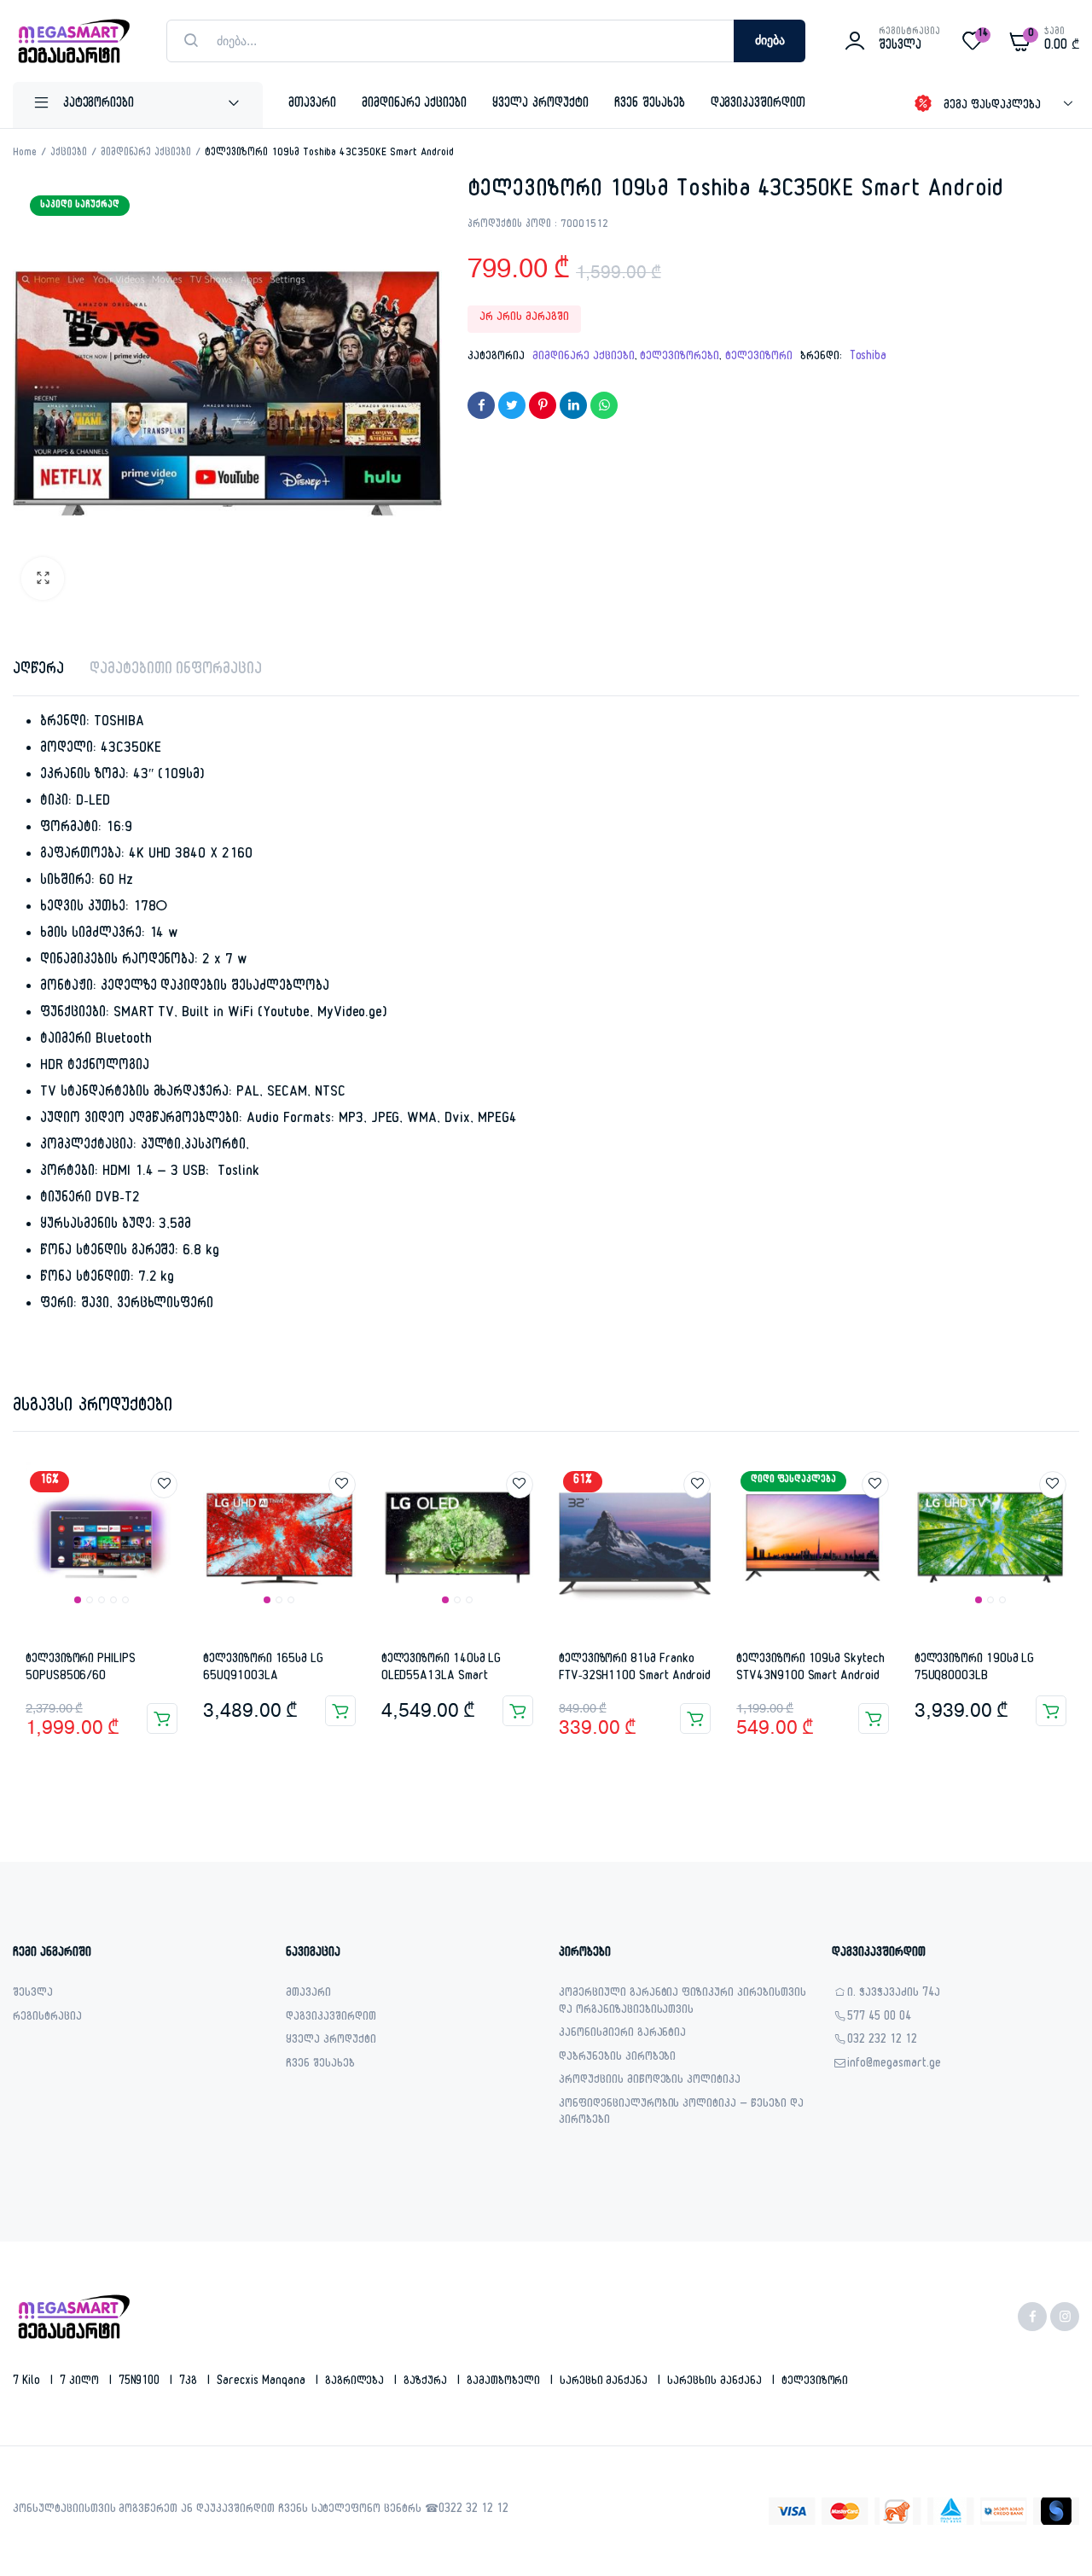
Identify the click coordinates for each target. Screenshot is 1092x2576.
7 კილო (81, 2382)
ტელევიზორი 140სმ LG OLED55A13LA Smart (441, 1669)
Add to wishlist (164, 1485)
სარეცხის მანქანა (716, 2382)
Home (25, 154)
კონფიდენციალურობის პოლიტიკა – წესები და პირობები (681, 2114)
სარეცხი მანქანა (606, 2382)
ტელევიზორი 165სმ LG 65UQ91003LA (263, 1669)
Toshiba (868, 358)
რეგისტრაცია (47, 2018)
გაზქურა (427, 2382)
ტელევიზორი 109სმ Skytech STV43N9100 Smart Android (810, 1669)
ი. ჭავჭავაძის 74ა (894, 1995)
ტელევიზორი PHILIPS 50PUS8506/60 (81, 1669)
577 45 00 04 (879, 2018)
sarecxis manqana (263, 2382)
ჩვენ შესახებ (650, 105)
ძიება (770, 41)
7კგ (190, 2382)
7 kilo (28, 2382)
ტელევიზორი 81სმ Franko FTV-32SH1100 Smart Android (635, 1669)
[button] (43, 579)
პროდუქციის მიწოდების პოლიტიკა (650, 2082)
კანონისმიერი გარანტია (622, 2035)
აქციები (69, 154)
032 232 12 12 (882, 2041)
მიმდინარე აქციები (415, 105)
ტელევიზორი (759, 358)
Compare (172, 1516)
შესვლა (33, 1995)
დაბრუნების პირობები (617, 2058)
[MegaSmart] (73, 41)
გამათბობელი (505, 2382)
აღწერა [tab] (38, 671)
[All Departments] (138, 105)
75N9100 (141, 2382)
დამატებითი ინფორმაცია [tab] (176, 671)
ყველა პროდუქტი (540, 105)
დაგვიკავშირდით (758, 105)
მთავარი (312, 105)
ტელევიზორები (680, 358)
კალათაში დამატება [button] (162, 1718)
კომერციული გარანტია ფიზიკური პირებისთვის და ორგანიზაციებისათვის (682, 2003)
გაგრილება (357, 2382)
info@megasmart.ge (894, 2065)
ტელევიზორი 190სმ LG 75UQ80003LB (975, 1669)
